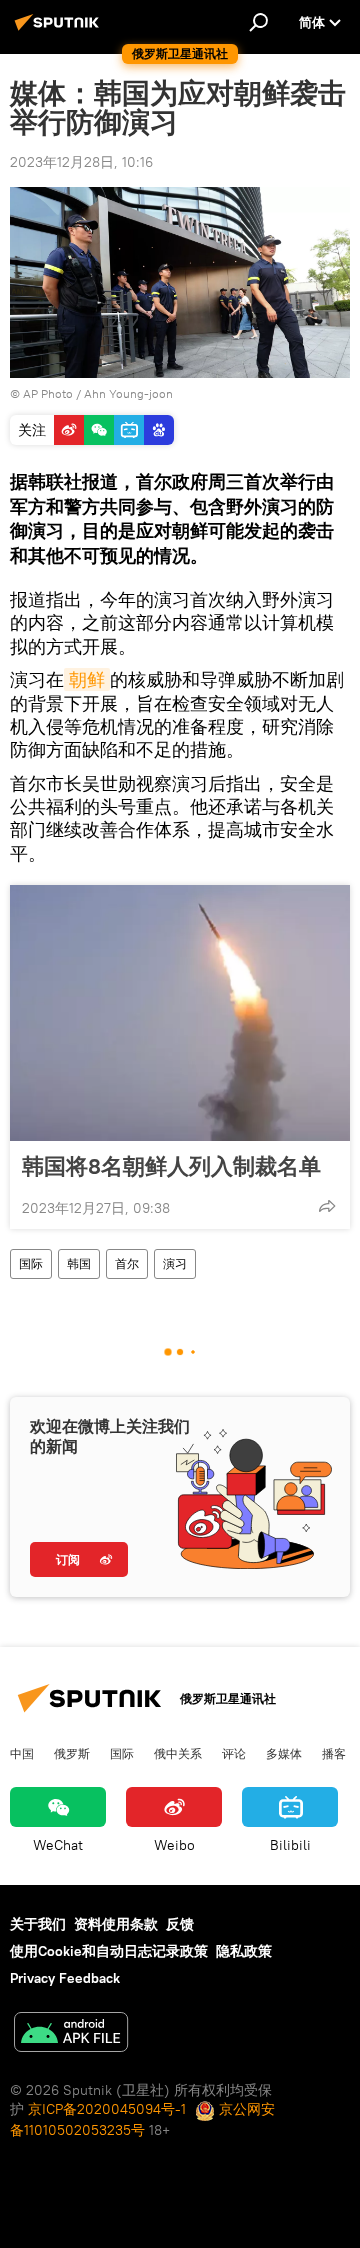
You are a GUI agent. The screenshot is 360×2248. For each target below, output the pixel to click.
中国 (22, 1753)
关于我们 (38, 1924)
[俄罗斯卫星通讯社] (60, 30)
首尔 (127, 1263)
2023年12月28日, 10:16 (81, 162)
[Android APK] (71, 2034)
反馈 (180, 1924)
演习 (175, 1263)
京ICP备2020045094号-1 (107, 2109)
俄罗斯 (72, 1753)
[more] (327, 1206)
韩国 (79, 1263)
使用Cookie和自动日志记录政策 (109, 1951)
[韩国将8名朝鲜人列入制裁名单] (180, 1013)
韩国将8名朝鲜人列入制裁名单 (171, 1166)
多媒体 (284, 1753)
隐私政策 (244, 1951)
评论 (234, 1753)
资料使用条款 (116, 1924)
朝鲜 (87, 679)
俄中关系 (178, 1753)
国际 (31, 1263)
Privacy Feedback (65, 1978)
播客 (334, 1753)
